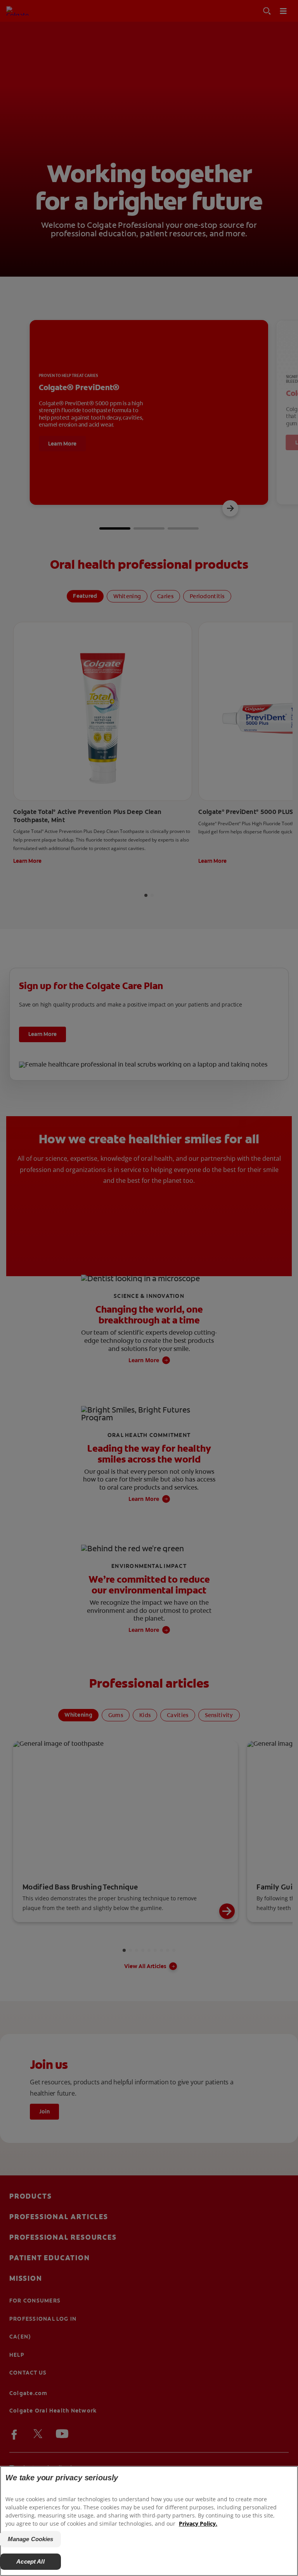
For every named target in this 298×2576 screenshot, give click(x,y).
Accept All (30, 2561)
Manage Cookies (31, 2539)
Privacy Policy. (198, 2524)
